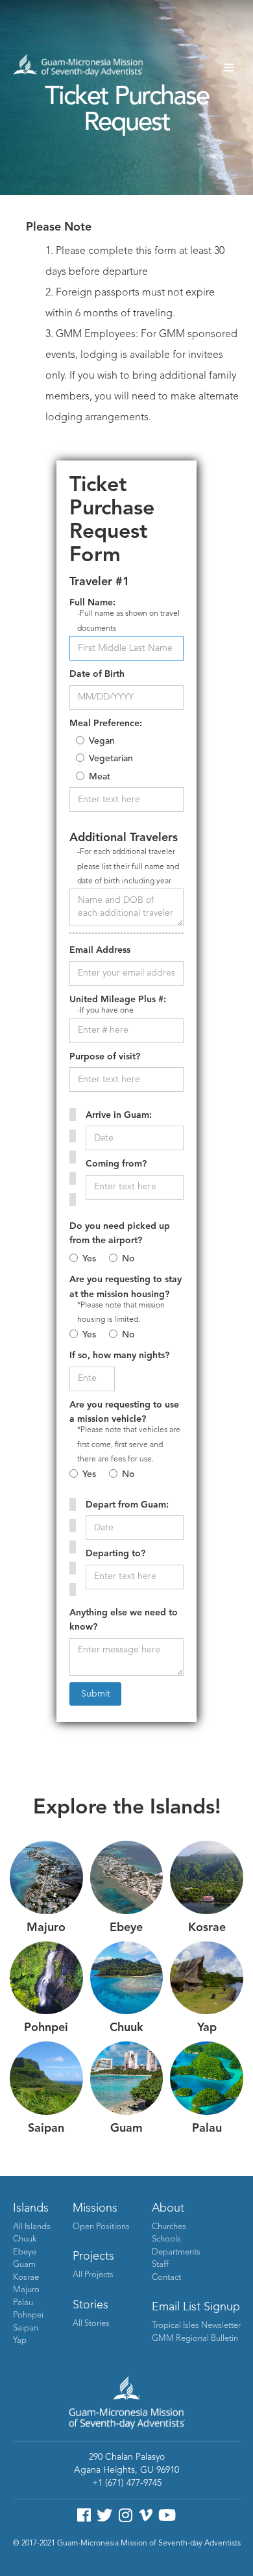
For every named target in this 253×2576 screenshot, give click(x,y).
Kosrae (26, 2278)
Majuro (26, 2290)
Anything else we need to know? (124, 1620)
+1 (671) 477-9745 (127, 2483)
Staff (160, 2265)
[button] (229, 68)
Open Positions (101, 2227)
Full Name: (92, 603)
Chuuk (25, 2239)
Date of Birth (97, 674)
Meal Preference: (106, 724)
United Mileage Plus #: (118, 1000)
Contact (166, 2278)
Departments (176, 2252)
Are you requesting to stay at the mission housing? (126, 1287)
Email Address (100, 950)
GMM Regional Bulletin (195, 2339)
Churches (169, 2227)
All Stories (91, 2324)
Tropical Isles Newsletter (196, 2326)
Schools (166, 2239)
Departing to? (115, 1554)
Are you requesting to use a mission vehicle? (124, 1412)
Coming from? (116, 1164)
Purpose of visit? (105, 1057)
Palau (23, 2303)
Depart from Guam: (127, 1505)
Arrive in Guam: (119, 1115)
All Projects (93, 2275)
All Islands (32, 2227)
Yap (20, 2341)
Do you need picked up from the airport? (120, 1233)
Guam (24, 2265)
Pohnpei (28, 2315)
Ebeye (25, 2252)
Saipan (26, 2328)
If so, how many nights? (119, 1356)
